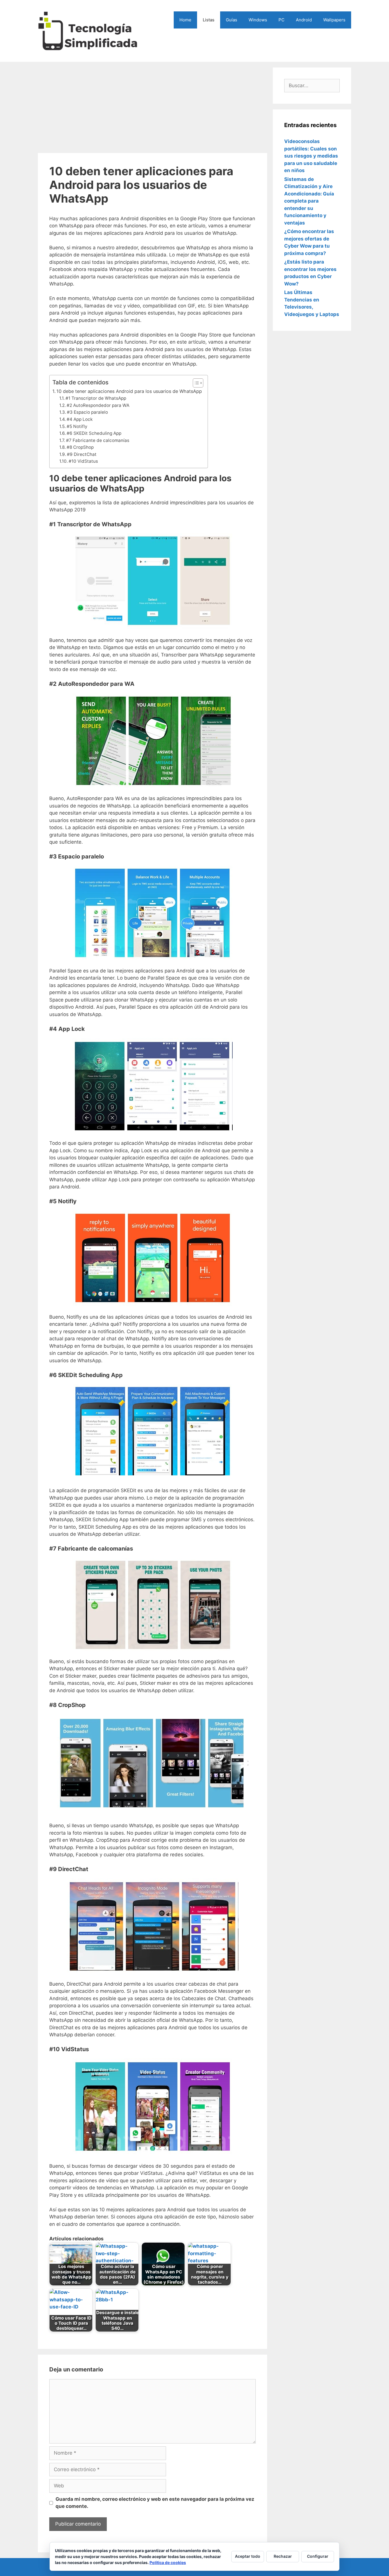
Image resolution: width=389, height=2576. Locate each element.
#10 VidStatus (83, 461)
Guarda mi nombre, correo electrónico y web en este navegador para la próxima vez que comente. (155, 2503)
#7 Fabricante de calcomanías (98, 440)
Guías (232, 20)
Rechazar (283, 2556)
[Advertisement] (152, 107)
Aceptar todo (248, 2556)
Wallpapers (334, 20)
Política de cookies (168, 2562)
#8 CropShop (80, 447)
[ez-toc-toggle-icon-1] (195, 383)
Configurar (318, 2556)
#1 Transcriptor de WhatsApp (96, 398)
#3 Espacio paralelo (87, 412)
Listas (209, 20)
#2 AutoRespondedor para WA (98, 405)
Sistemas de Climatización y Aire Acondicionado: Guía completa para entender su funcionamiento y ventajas (309, 201)
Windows (258, 20)
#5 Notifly (77, 426)
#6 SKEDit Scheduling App (94, 433)
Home (185, 20)
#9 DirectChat (82, 454)
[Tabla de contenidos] (198, 383)
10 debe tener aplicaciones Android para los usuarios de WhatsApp (129, 391)
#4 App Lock (80, 419)
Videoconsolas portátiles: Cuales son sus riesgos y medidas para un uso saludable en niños (311, 156)
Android (304, 20)
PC (281, 20)
